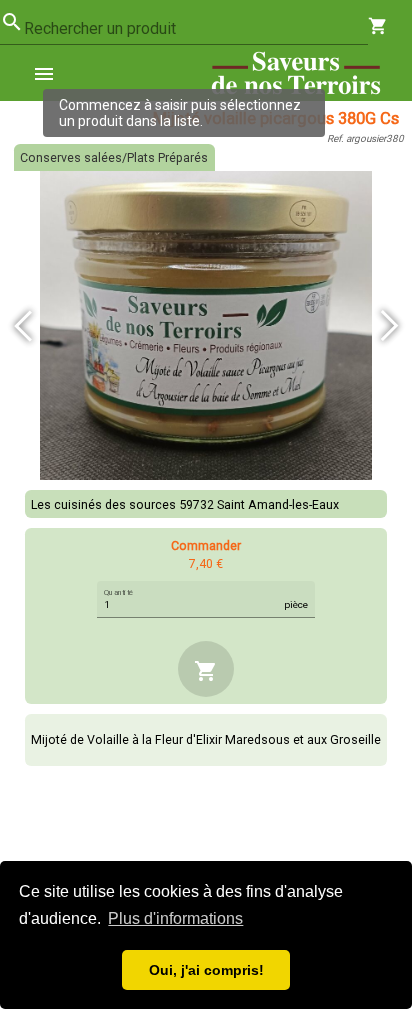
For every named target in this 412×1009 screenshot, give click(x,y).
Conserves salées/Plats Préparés (114, 157)
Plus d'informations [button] (175, 918)
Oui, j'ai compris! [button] (206, 970)
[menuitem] (52, 73)
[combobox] (196, 29)
